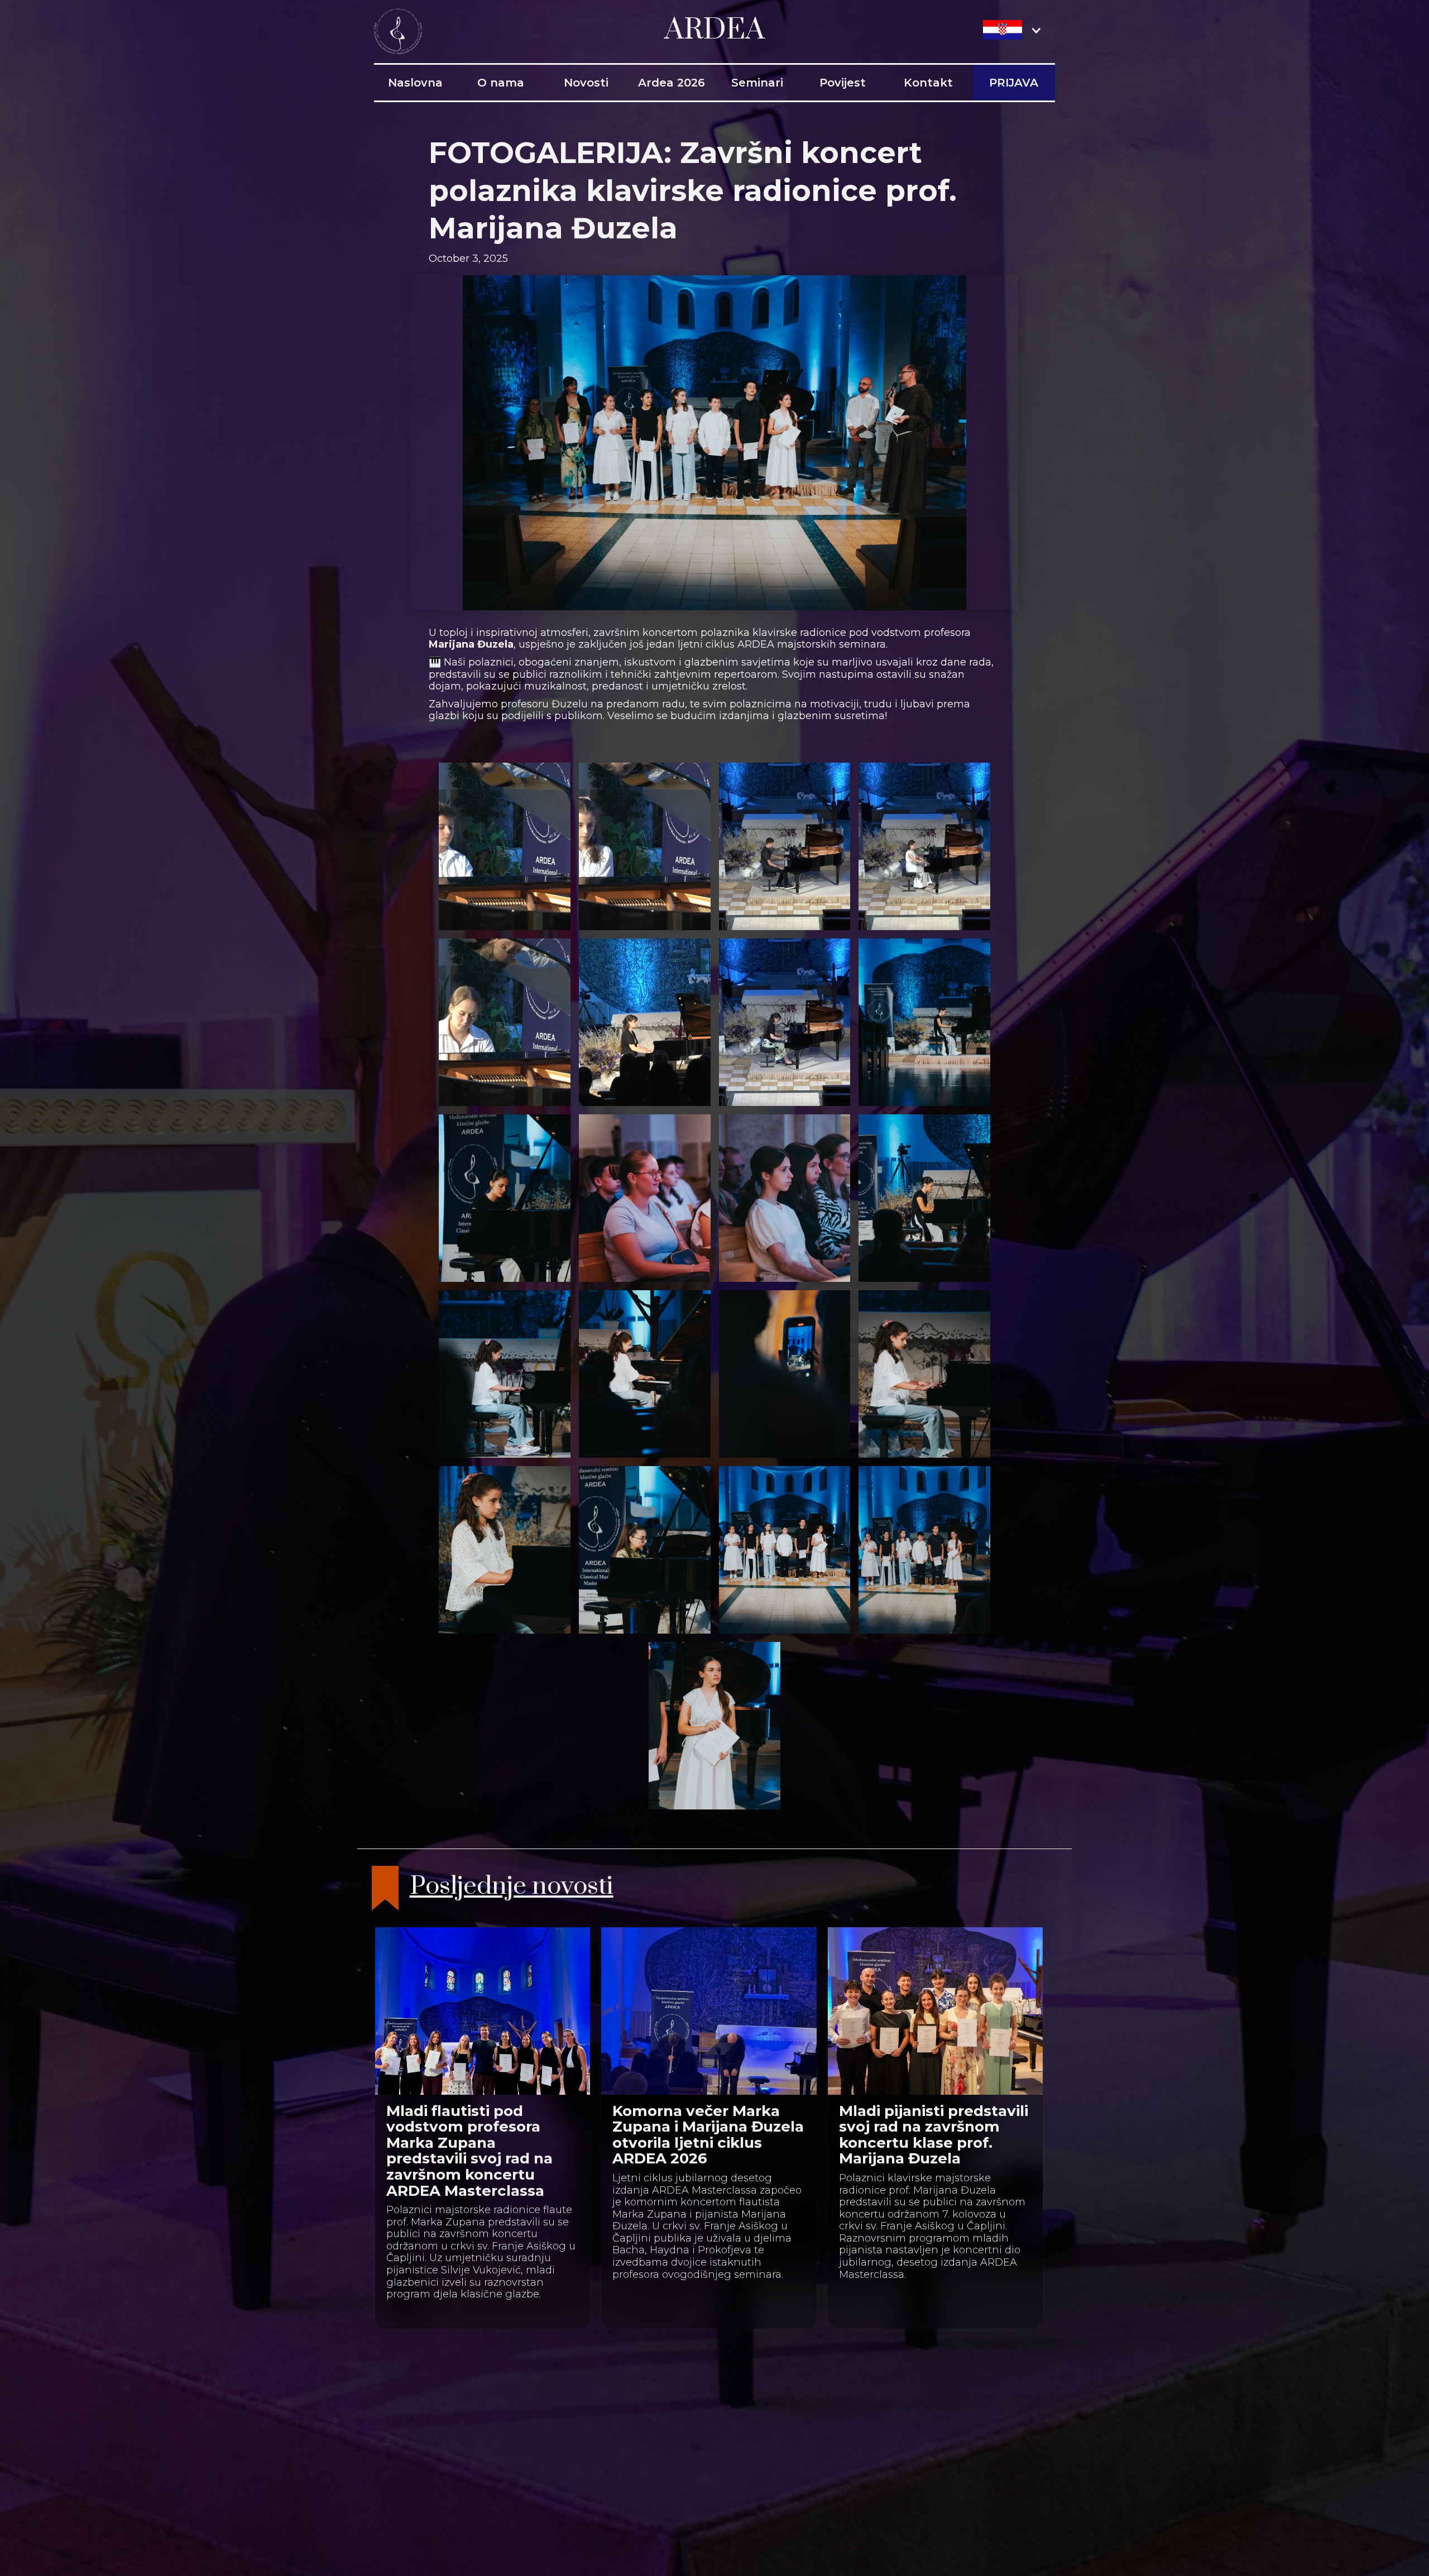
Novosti (586, 83)
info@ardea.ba (510, 2448)
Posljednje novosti (512, 1887)
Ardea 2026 (672, 83)
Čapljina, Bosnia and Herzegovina (559, 2418)
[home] (398, 30)
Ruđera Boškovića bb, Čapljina (550, 2404)
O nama (501, 83)
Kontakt (928, 83)
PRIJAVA (1014, 83)
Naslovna (415, 83)
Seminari (757, 83)
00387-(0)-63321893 (522, 2433)
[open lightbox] (505, 846)
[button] (1013, 30)
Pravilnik (706, 2404)
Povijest (843, 83)
